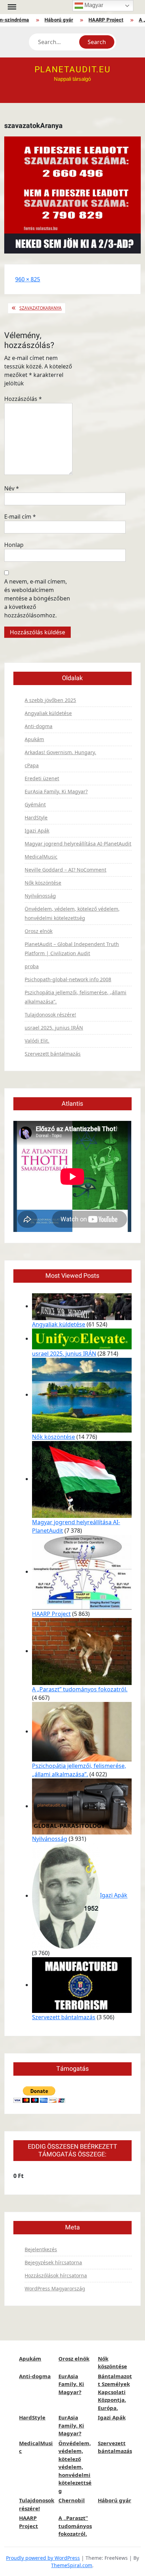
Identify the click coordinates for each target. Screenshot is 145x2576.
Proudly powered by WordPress (43, 2558)
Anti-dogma (39, 726)
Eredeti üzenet (42, 778)
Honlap (14, 545)
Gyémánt (35, 804)
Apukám (34, 739)
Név (12, 488)
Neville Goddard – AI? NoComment (65, 870)
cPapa (32, 765)
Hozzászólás (23, 399)
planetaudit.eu (73, 70)
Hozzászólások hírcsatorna (56, 2275)
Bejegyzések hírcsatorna (53, 2262)
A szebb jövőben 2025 (50, 700)
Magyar (93, 5)
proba (32, 966)
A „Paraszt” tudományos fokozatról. (80, 1689)
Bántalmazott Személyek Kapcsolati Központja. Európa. (115, 2392)
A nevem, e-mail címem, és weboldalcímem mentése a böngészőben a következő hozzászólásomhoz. (37, 598)
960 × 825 (28, 279)
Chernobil (72, 2500)
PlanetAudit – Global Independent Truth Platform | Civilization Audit (72, 949)
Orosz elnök (39, 931)
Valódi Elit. (37, 1041)
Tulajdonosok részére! (50, 1015)
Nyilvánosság (40, 896)
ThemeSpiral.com (72, 2565)
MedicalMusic (41, 857)
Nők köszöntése (43, 883)
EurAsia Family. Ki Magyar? (56, 791)
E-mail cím (20, 517)
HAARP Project (100, 20)
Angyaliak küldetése (48, 713)
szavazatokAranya (40, 308)
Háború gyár (53, 20)
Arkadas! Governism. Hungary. (60, 752)
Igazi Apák (37, 831)
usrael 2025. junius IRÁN (54, 1028)
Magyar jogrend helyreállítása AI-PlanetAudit (78, 844)
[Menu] (11, 7)
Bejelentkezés (41, 2249)
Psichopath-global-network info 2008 (68, 979)
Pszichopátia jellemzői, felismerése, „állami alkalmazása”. (75, 997)
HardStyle (36, 817)
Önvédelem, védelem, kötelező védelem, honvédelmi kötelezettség (72, 913)
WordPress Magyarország (55, 2288)
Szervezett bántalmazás (53, 1054)
